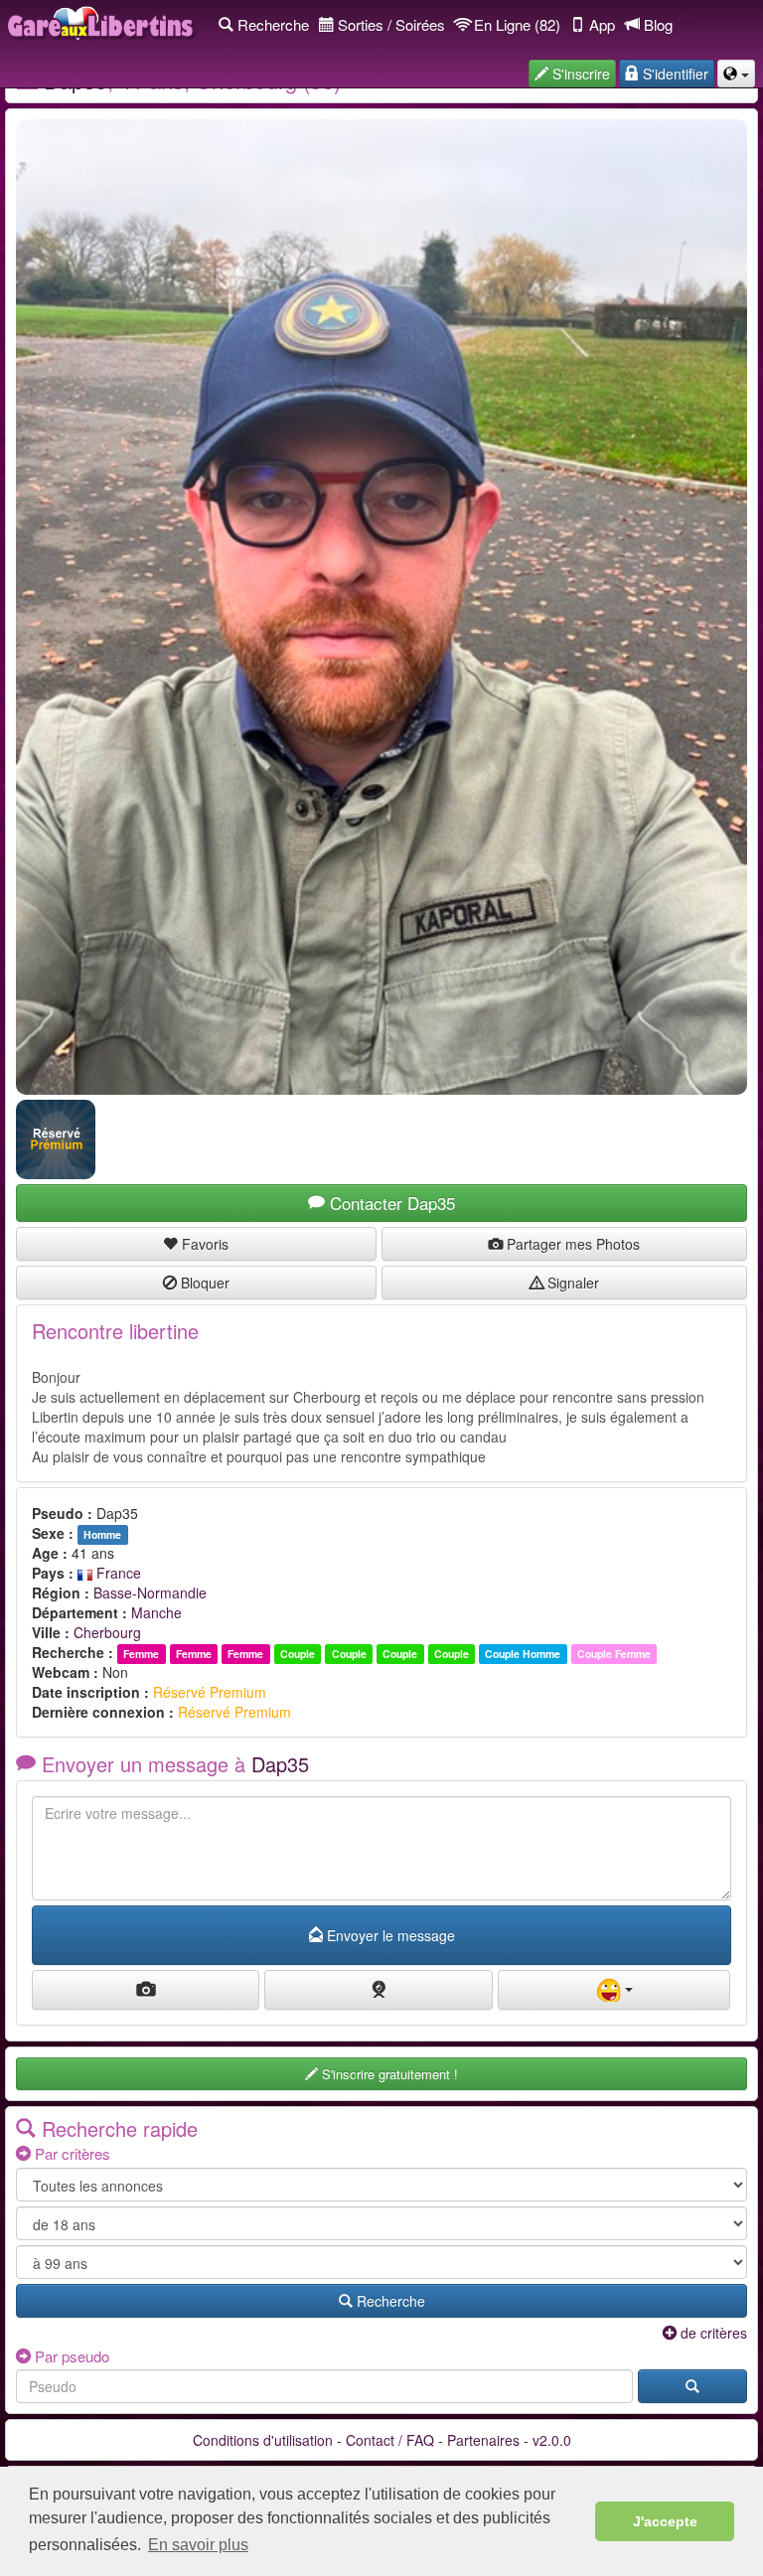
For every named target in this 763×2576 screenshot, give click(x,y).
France (117, 1573)
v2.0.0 (552, 2440)
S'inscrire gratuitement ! (388, 2074)
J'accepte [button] (665, 2521)
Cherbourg (107, 1632)
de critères (712, 2333)
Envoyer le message (389, 1935)
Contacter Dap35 (390, 1203)
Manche (156, 1612)
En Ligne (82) (515, 24)
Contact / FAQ (390, 2440)
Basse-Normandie (150, 1592)
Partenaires (483, 2440)
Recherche (271, 24)
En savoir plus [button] (198, 2545)
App (600, 24)
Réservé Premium (210, 1692)
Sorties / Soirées (389, 24)
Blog (656, 24)
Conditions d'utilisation (263, 2440)
